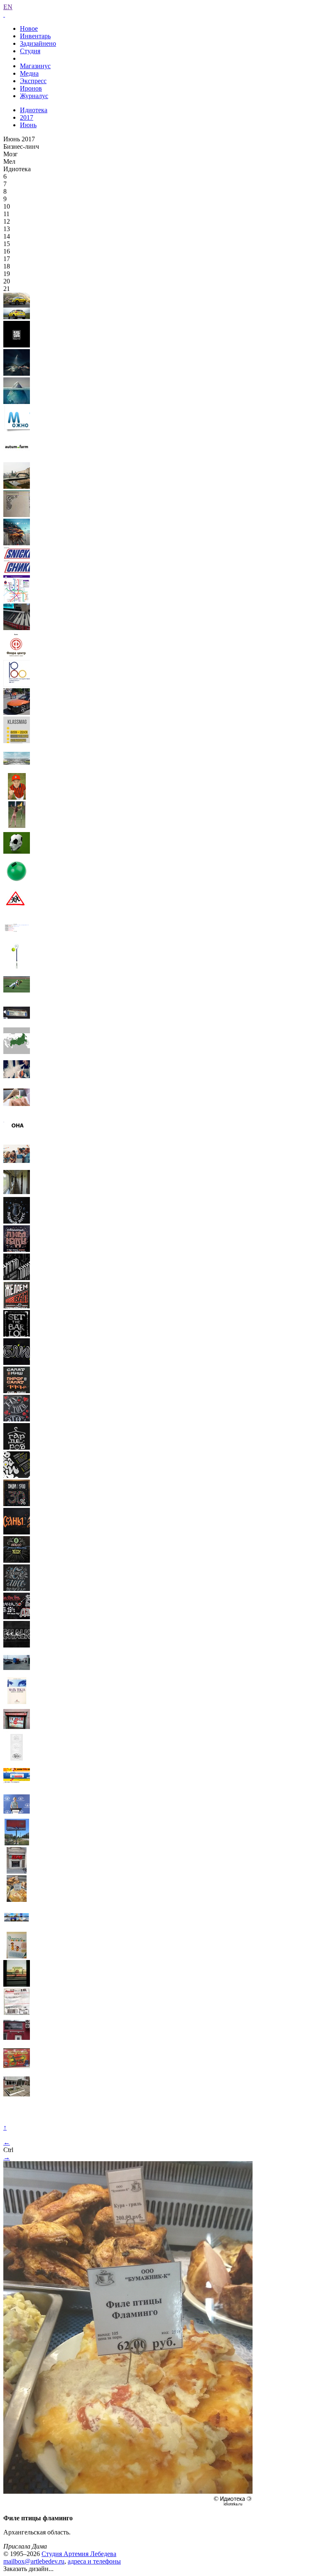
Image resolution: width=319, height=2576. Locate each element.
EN (8, 7)
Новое (29, 28)
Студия (30, 51)
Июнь (28, 125)
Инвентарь (35, 36)
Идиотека (34, 110)
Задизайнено (38, 43)
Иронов (31, 88)
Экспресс (33, 81)
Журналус (34, 96)
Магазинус (35, 66)
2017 (27, 117)
